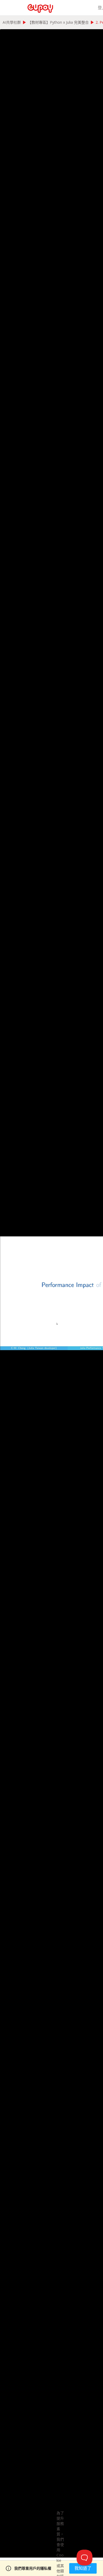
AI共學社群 (12, 22)
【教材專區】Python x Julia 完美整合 (58, 22)
